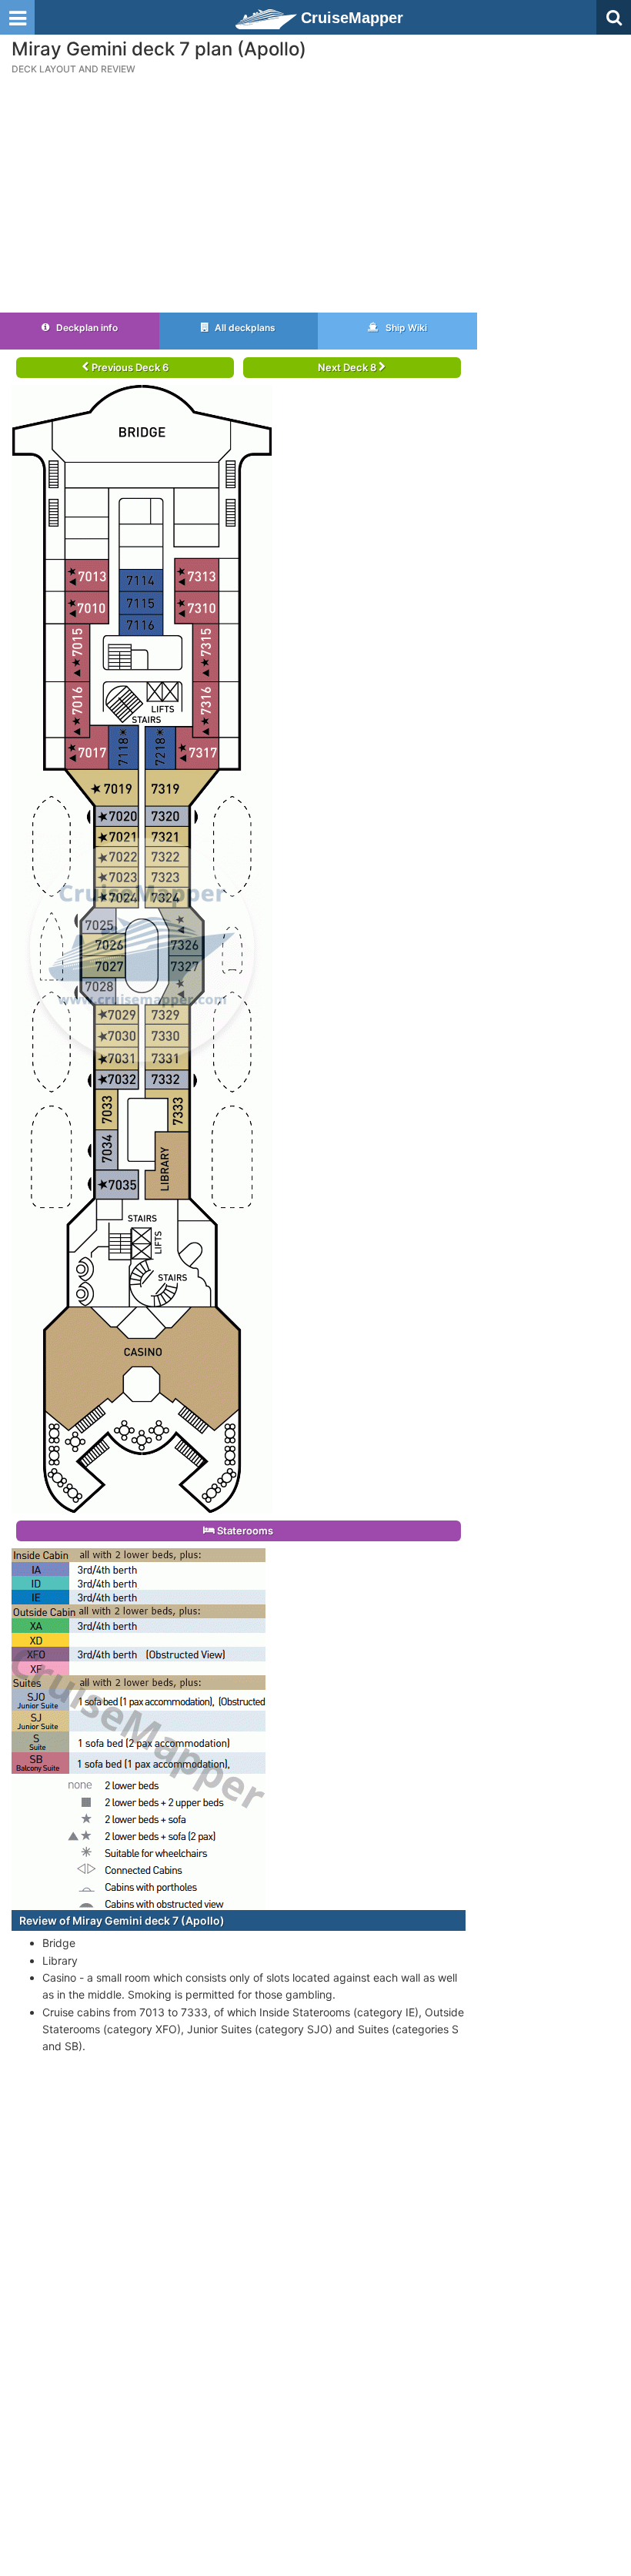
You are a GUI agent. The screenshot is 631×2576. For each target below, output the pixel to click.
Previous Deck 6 (129, 367)
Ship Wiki (405, 328)
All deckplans (244, 328)
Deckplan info (86, 328)
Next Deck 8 (348, 367)
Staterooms (244, 1531)
